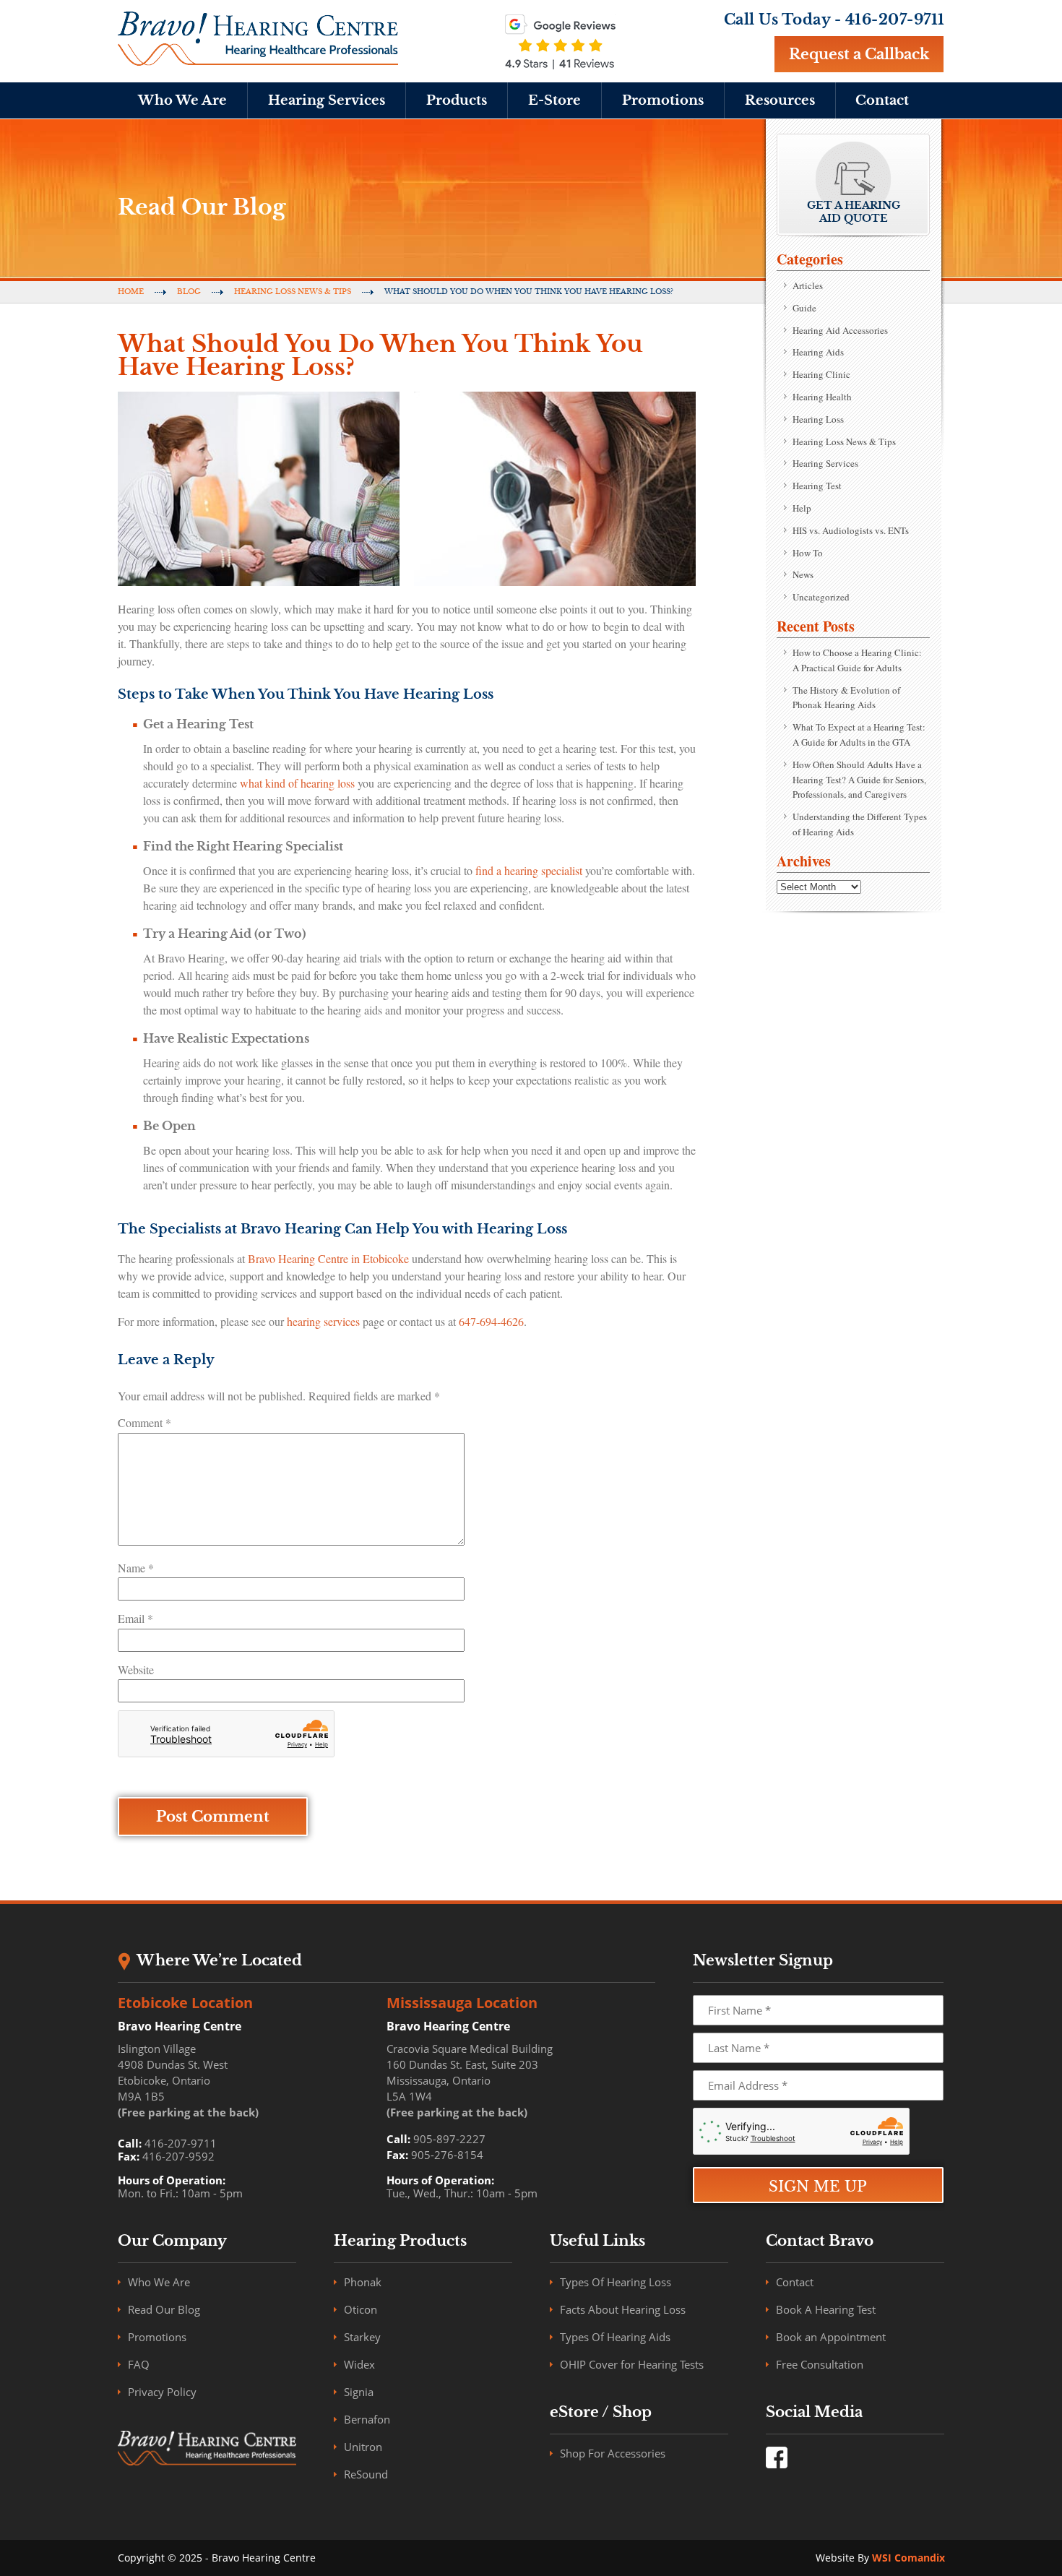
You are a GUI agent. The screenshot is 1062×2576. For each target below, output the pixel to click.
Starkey (362, 2337)
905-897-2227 (449, 2139)
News (803, 574)
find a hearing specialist (529, 870)
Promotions (663, 100)
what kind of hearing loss (297, 783)
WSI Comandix (908, 2558)
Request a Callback (859, 54)
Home (131, 292)
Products (457, 100)
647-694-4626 (491, 1321)
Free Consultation (820, 2364)
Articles (808, 285)
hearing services (323, 1321)
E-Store (554, 100)
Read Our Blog (164, 2309)
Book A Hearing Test (826, 2309)
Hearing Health (822, 397)
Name (136, 1568)
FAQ (139, 2364)
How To (808, 553)
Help (802, 508)
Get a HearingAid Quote (854, 212)
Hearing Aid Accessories (840, 330)
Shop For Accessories (613, 2453)
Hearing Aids (818, 352)
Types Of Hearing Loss (616, 2282)
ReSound (366, 2474)
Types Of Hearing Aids (615, 2337)
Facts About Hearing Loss (623, 2309)
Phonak (363, 2282)
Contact (882, 100)
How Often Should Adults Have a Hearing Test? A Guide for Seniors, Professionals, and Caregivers (859, 780)
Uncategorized (821, 597)
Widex (359, 2364)
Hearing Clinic (821, 374)
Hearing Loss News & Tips (293, 292)
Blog (189, 292)
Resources (780, 100)
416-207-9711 (895, 20)
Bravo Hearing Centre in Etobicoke (328, 1258)
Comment (144, 1422)
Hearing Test (817, 486)
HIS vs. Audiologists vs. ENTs (851, 530)
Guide (804, 308)
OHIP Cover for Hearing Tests (632, 2364)
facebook (777, 2457)
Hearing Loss (818, 419)
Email (135, 1618)
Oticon (361, 2309)
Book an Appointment (831, 2337)
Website (136, 1670)
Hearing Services (327, 100)
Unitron (363, 2447)
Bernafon (367, 2419)
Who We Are (182, 100)
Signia (359, 2392)
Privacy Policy (162, 2392)
